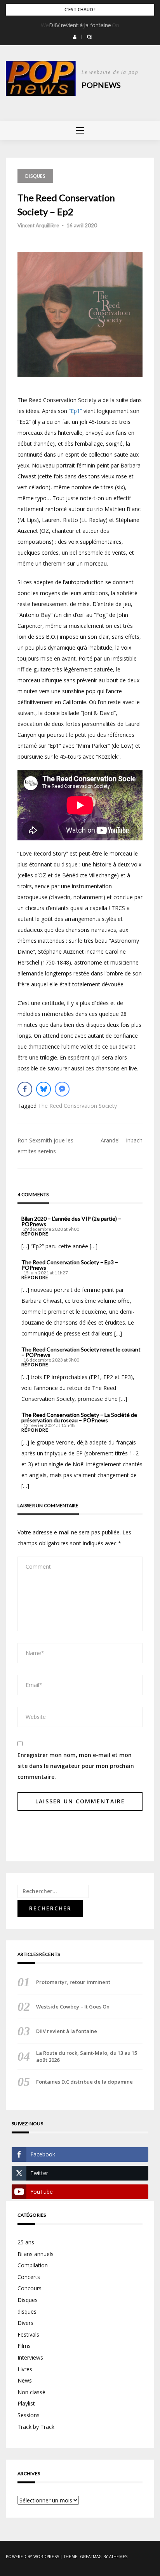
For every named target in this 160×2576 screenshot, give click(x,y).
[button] (75, 37)
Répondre (35, 1234)
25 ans (26, 2242)
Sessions (29, 2415)
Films (24, 2346)
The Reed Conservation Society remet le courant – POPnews (81, 1352)
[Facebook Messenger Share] (62, 1089)
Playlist (26, 2403)
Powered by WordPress (32, 2557)
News (25, 2380)
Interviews (30, 2357)
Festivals (28, 2334)
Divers (25, 2323)
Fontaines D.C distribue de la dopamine (84, 2082)
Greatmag (91, 2557)
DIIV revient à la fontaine (80, 25)
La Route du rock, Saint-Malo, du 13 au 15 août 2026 (87, 2056)
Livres (25, 2369)
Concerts (29, 2277)
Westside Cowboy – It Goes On (73, 2007)
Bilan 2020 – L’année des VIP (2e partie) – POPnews (71, 1221)
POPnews (101, 85)
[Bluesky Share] (43, 1089)
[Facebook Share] (25, 1089)
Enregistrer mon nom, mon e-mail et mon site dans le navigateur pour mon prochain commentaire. (76, 1766)
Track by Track (36, 2427)
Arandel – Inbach (122, 1140)
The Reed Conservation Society (77, 1106)
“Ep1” (75, 411)
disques (27, 2312)
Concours (30, 2288)
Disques (35, 176)
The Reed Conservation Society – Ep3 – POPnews (70, 1265)
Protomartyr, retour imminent (73, 1982)
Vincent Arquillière (38, 225)
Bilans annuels (36, 2254)
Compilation (33, 2265)
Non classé (31, 2392)
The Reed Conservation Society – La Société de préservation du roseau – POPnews (79, 1418)
